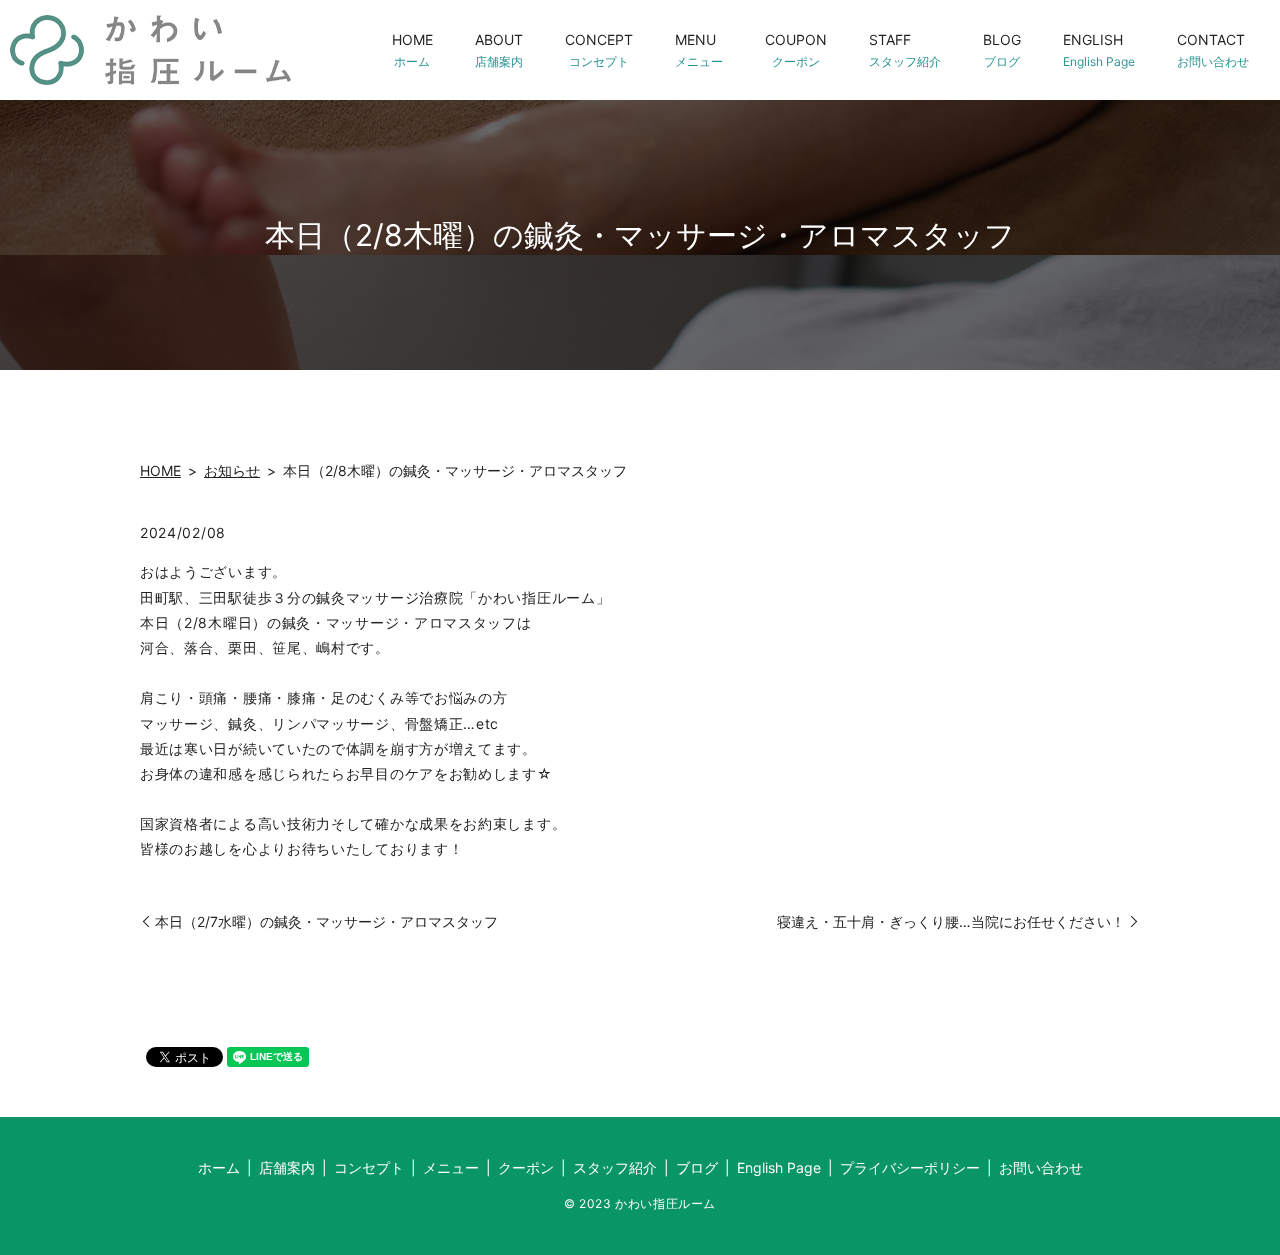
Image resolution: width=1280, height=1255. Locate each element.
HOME (412, 49)
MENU (699, 49)
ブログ (697, 1167)
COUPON (796, 49)
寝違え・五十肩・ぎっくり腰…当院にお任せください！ (951, 921)
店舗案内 (287, 1167)
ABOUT (499, 49)
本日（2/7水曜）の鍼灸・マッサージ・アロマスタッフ (326, 921)
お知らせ (232, 470)
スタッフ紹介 (615, 1167)
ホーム (219, 1167)
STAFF (905, 49)
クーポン (526, 1167)
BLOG (1002, 49)
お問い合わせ (1041, 1167)
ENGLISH (1099, 49)
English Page (779, 1167)
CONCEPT (599, 49)
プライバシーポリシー (910, 1167)
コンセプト (369, 1167)
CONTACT (1213, 49)
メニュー (451, 1167)
